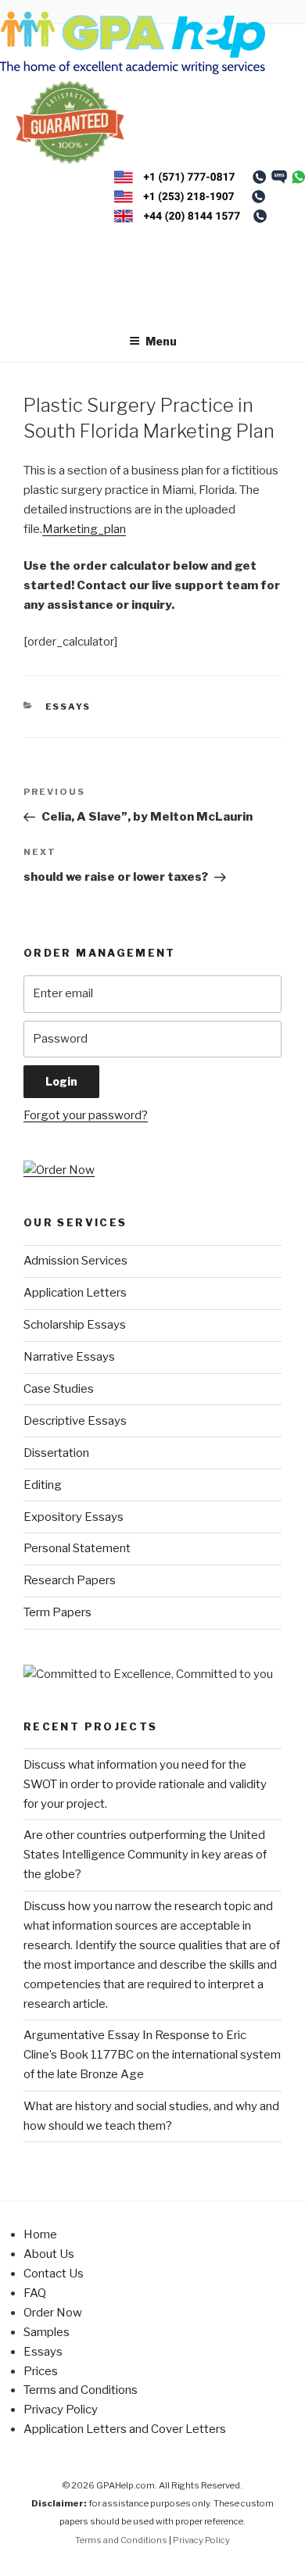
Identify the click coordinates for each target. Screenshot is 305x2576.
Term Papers (57, 1612)
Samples (47, 2332)
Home (40, 2234)
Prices (41, 2371)
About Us (49, 2254)
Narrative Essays (69, 1357)
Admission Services (75, 1261)
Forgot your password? (86, 1115)
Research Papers (70, 1580)
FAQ (35, 2293)
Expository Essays (74, 1517)
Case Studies (59, 1389)
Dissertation (56, 1453)
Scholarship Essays (75, 1325)
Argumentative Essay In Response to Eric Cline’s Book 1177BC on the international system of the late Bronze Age (152, 2055)
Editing (43, 1485)
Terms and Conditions (81, 2390)
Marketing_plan (84, 529)
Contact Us (54, 2274)
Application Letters (75, 1293)
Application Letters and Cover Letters (125, 2429)
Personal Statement (77, 1548)
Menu (161, 341)
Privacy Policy (61, 2410)
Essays (68, 707)
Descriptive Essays (75, 1421)
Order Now (53, 2313)
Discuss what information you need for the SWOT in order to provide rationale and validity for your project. (145, 1784)
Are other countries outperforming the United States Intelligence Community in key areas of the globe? (145, 1855)
